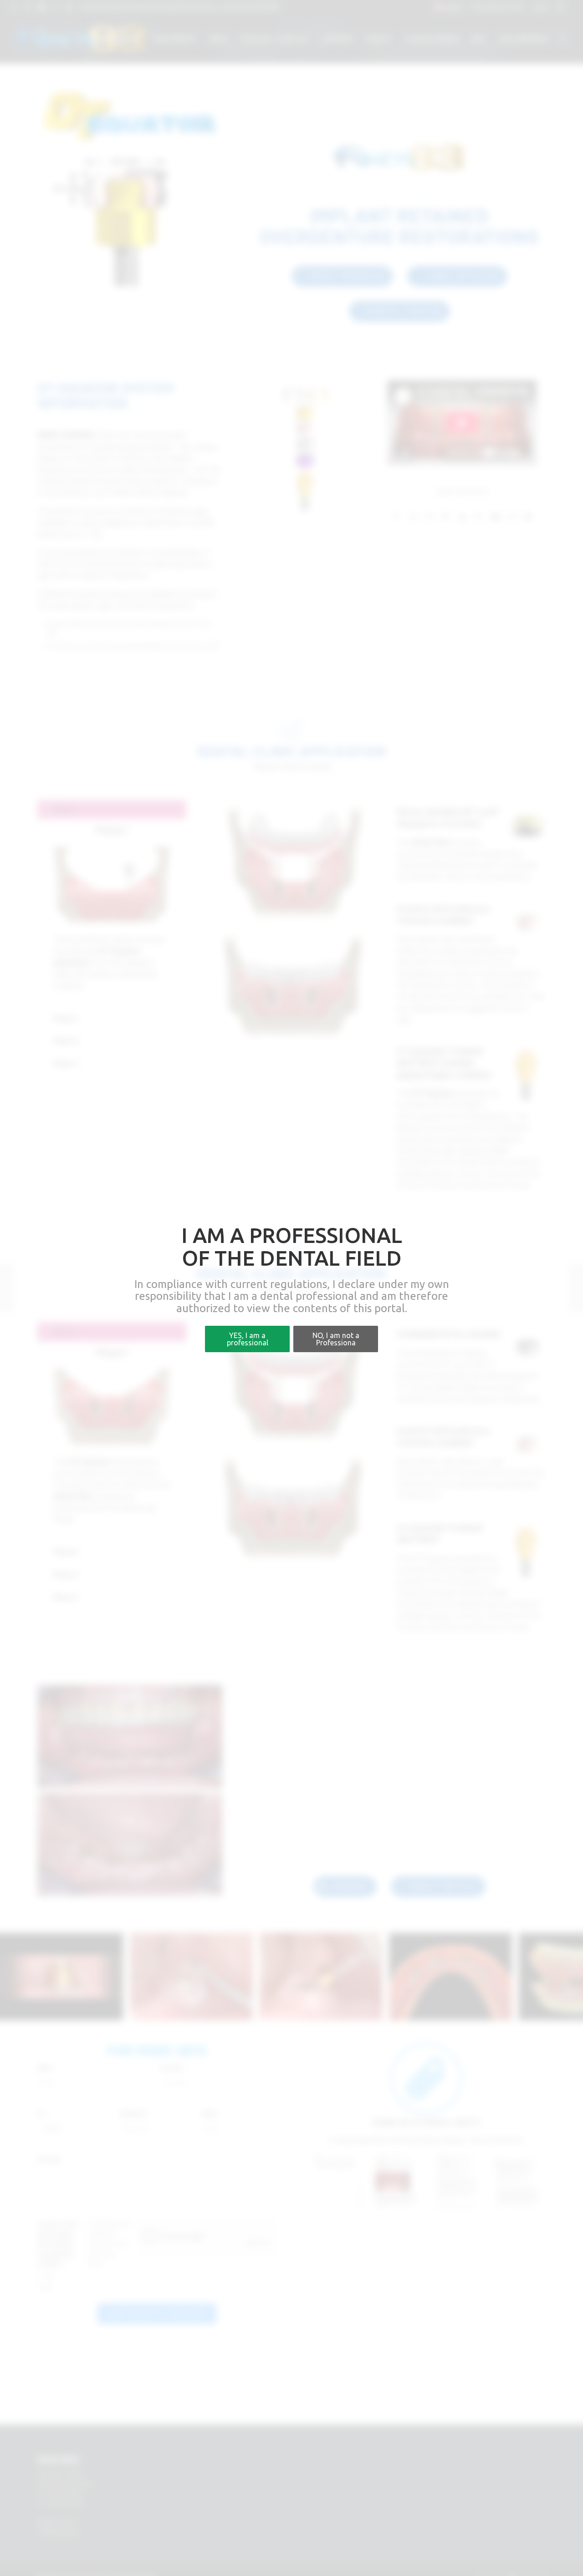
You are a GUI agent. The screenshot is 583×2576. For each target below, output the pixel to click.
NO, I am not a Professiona (336, 1339)
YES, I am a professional (248, 1339)
